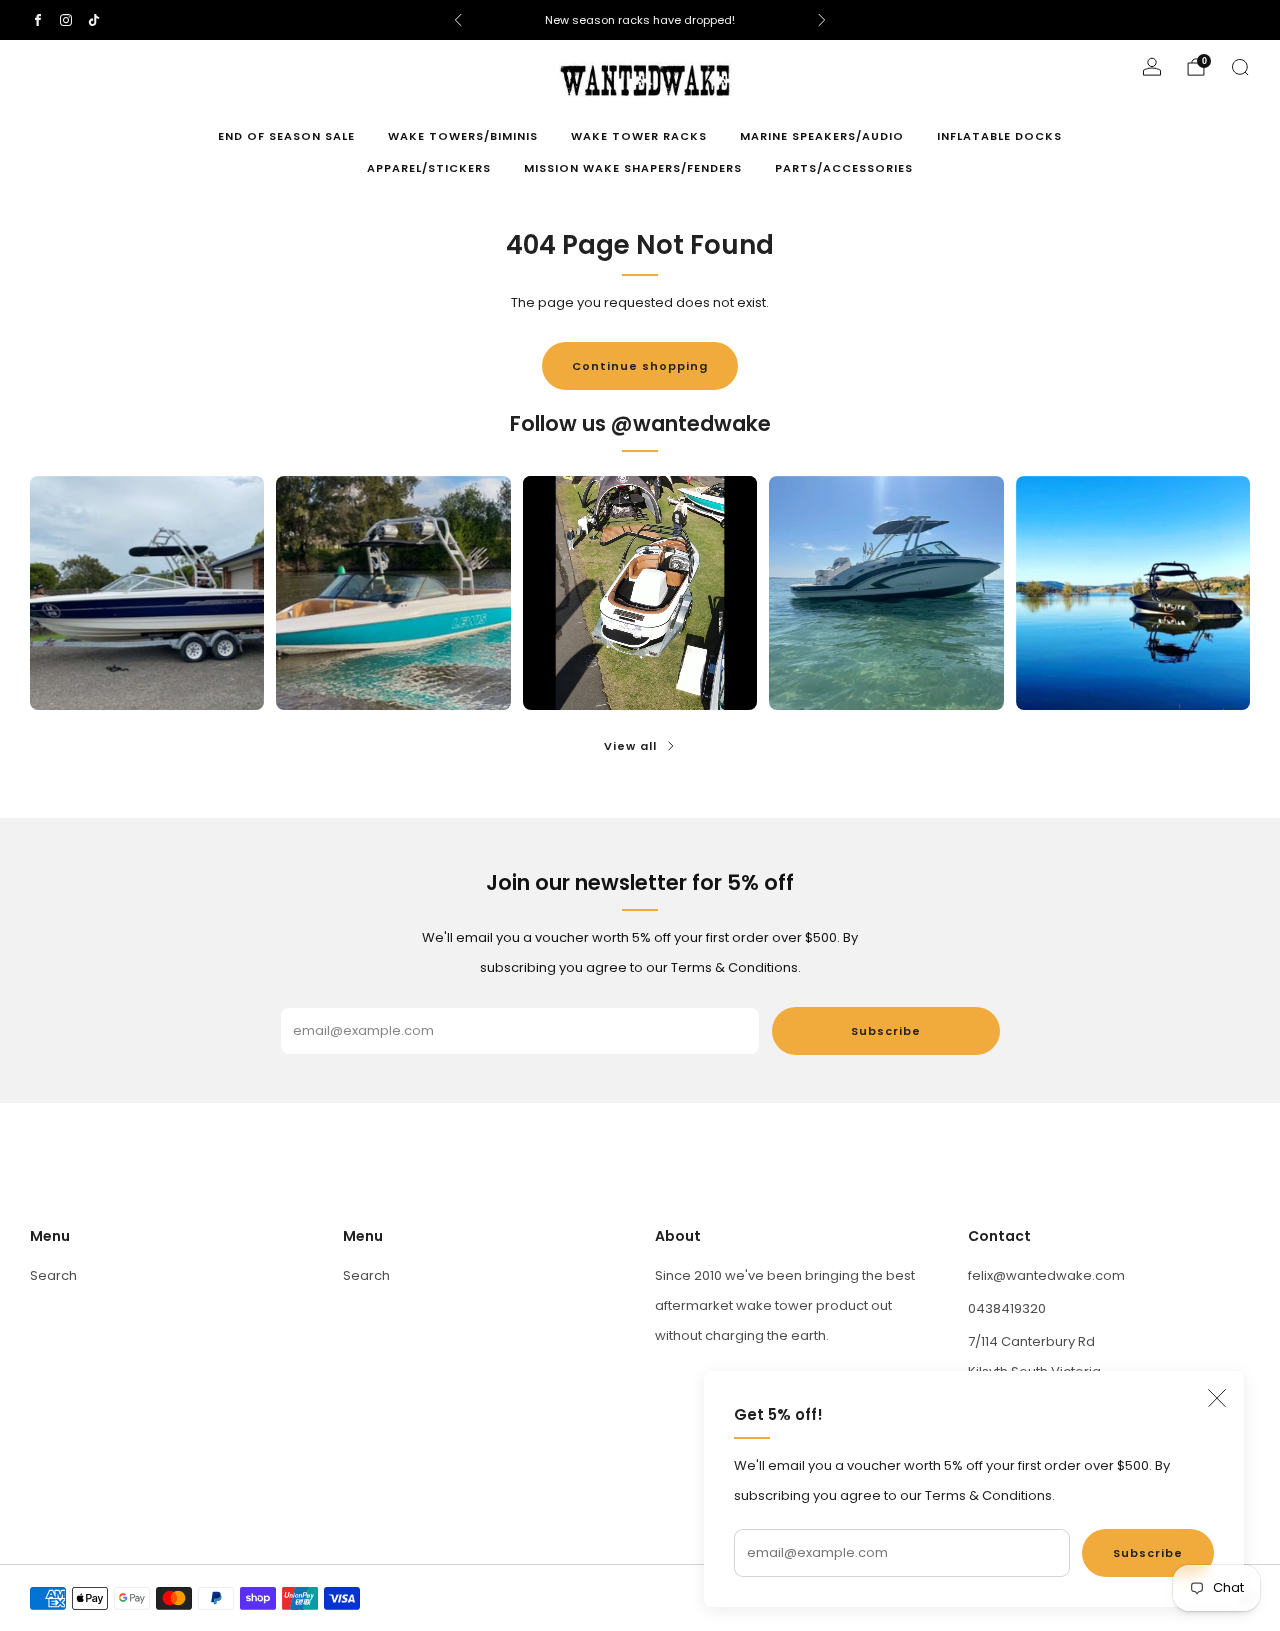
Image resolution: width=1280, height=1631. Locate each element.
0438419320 (1007, 1308)
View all (630, 746)
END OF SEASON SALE (286, 136)
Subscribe (1148, 1553)
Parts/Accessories (844, 168)
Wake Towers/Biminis (463, 136)
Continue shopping (640, 366)
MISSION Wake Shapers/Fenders (633, 168)
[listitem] (640, 20)
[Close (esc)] (1217, 1398)
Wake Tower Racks (639, 136)
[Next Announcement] (822, 20)
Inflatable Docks (999, 136)
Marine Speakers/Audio (822, 136)
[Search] (1240, 67)
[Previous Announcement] (458, 20)
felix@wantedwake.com (1046, 1275)
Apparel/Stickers (429, 168)
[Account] (1152, 67)
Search (53, 1275)
